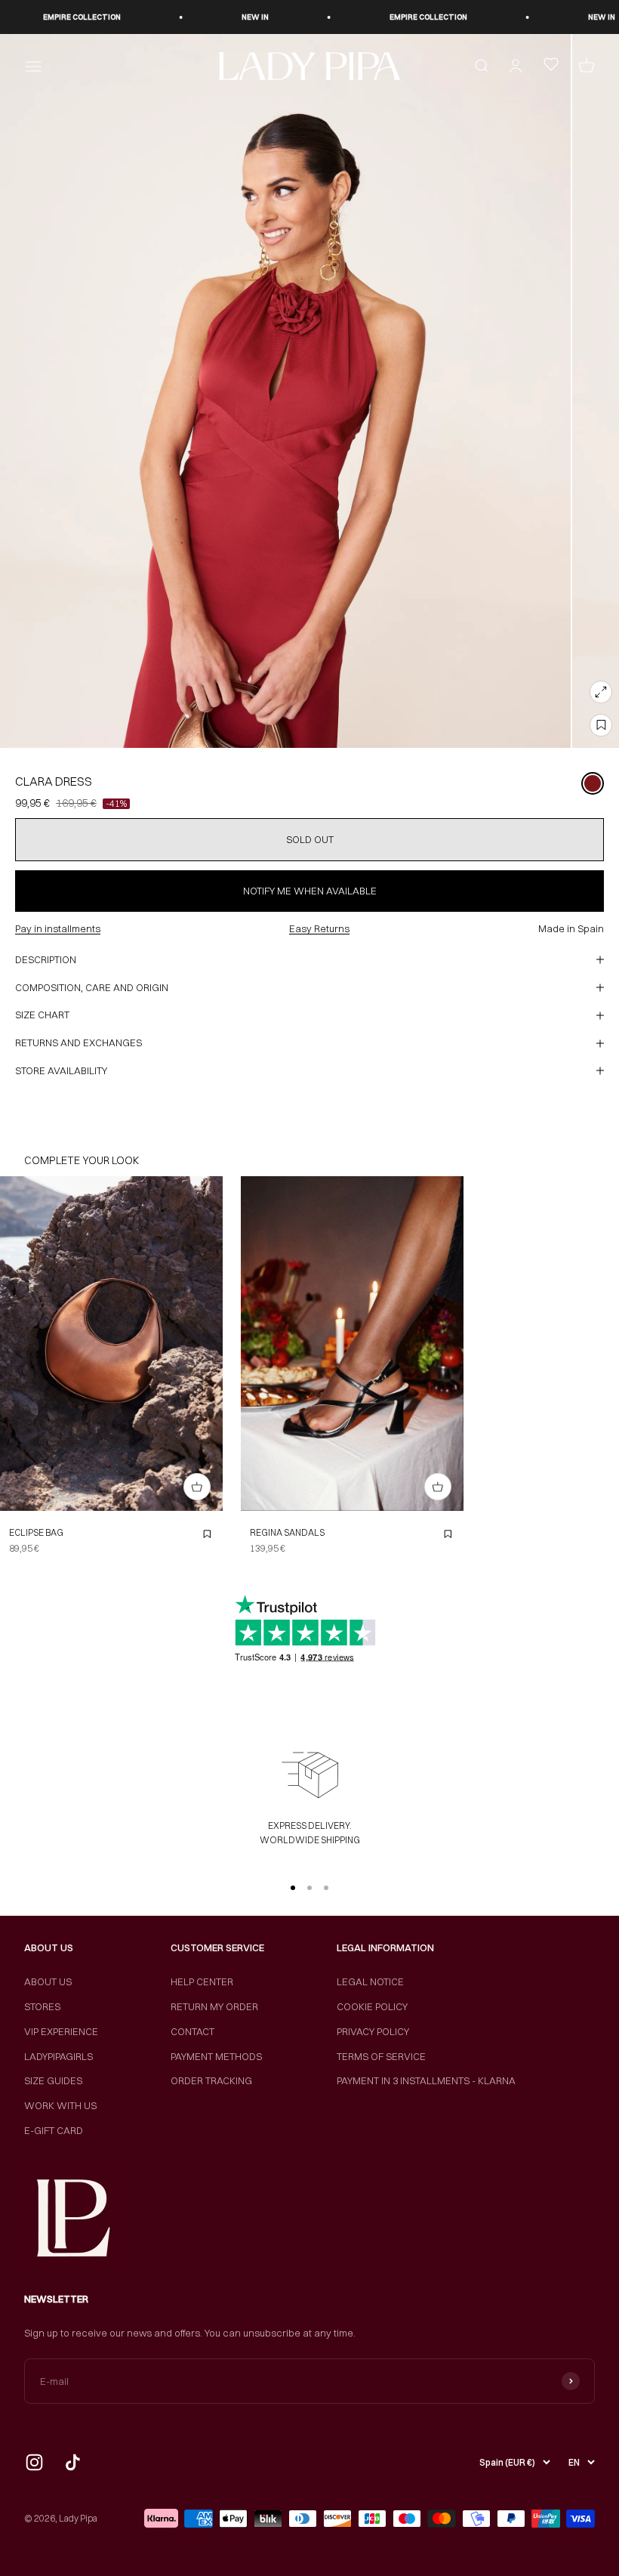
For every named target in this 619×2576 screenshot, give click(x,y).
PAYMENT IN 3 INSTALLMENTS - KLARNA (426, 2080)
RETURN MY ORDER (214, 2006)
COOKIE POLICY (372, 2006)
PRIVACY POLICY (373, 2031)
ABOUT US (48, 1981)
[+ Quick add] (197, 1487)
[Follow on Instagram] (34, 2462)
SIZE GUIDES (53, 2080)
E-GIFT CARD (54, 2130)
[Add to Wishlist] (601, 725)
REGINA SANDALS (287, 1532)
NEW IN (216, 17)
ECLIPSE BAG (36, 1532)
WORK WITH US (60, 2105)
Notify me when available (310, 891)
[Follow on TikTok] (73, 2462)
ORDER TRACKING (211, 2080)
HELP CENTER (202, 1981)
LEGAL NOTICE (370, 1981)
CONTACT (192, 2031)
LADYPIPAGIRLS (59, 2056)
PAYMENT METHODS (216, 2056)
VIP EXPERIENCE (61, 2031)
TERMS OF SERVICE (381, 2056)
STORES (42, 2006)
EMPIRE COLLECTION (43, 17)
